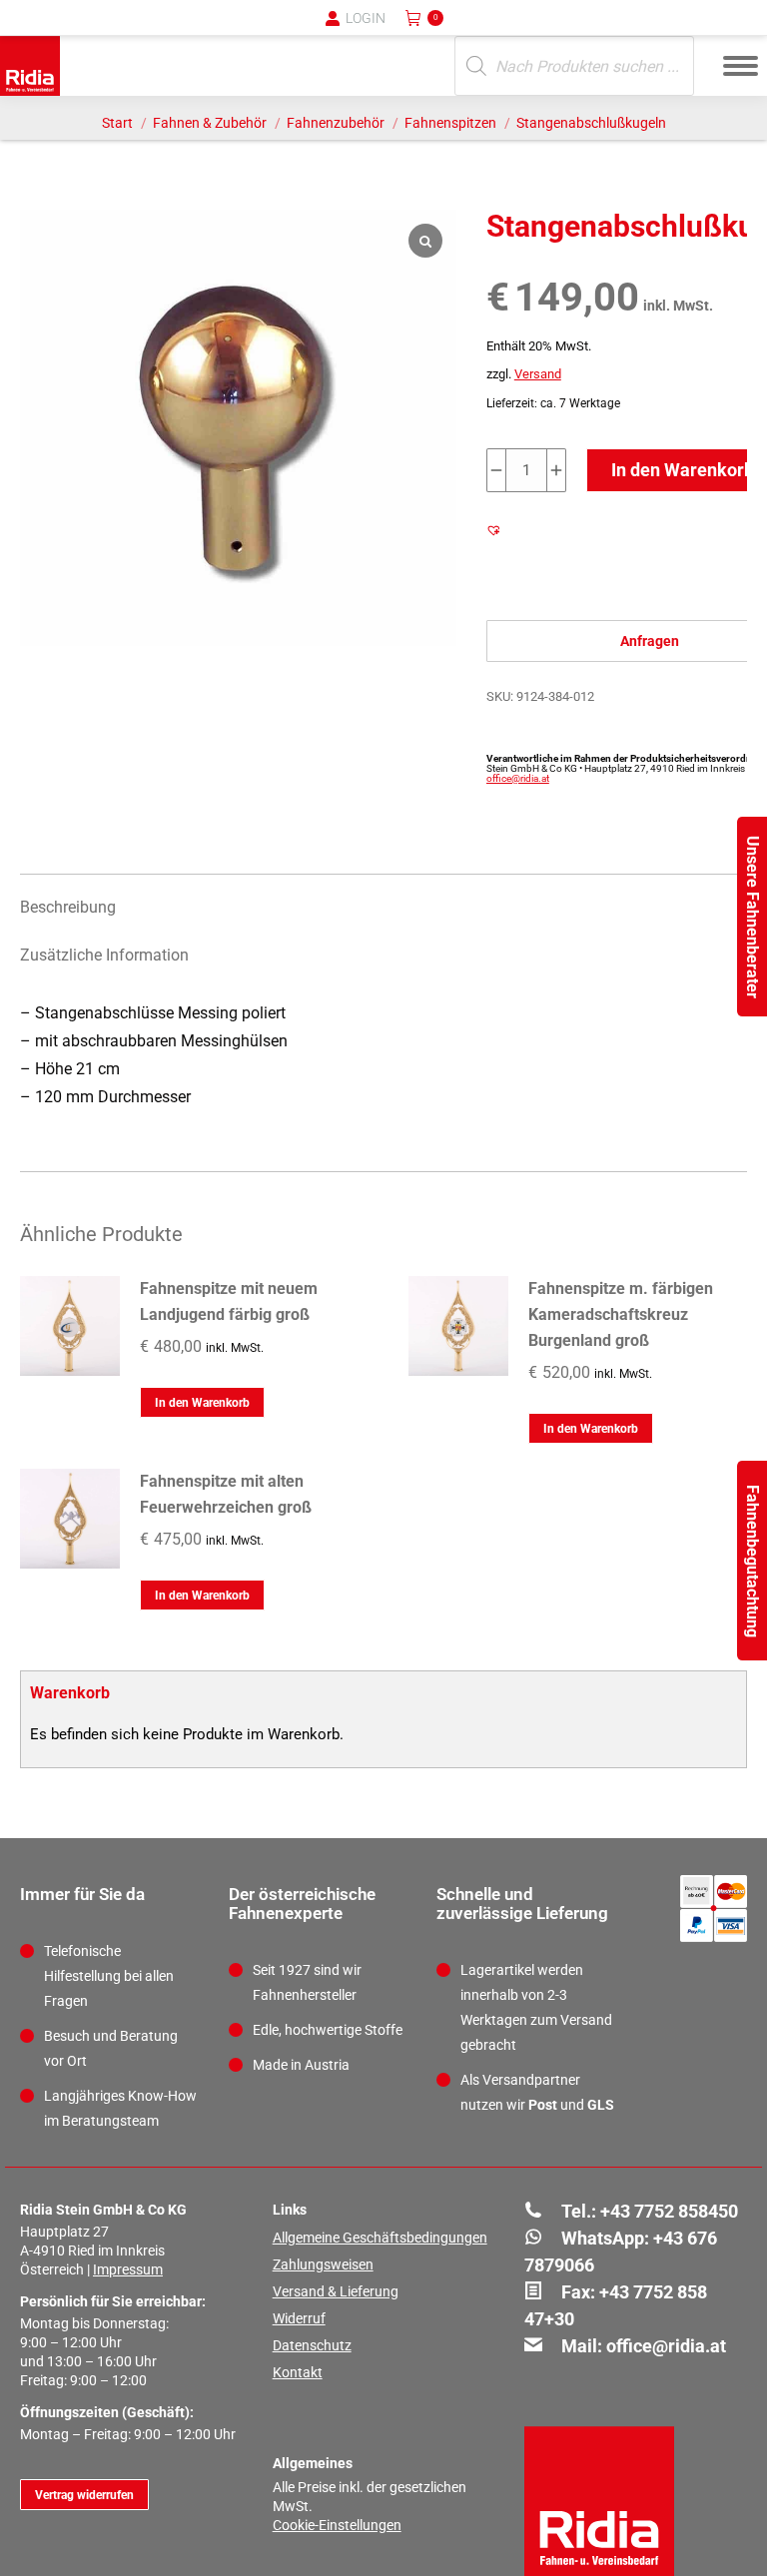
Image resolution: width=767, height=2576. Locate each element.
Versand (538, 374)
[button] (422, 30)
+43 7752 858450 (669, 2211)
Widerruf (299, 2318)
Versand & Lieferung (336, 2291)
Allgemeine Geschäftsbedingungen (380, 2238)
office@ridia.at (518, 778)
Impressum (128, 2269)
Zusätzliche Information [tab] (104, 955)
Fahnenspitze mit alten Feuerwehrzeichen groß (226, 1494)
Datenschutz (312, 2345)
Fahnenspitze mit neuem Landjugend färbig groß (229, 1301)
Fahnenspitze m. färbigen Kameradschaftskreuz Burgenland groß (621, 1314)
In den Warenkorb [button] (202, 1403)
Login (366, 18)
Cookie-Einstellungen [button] (337, 2525)
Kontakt (298, 2372)
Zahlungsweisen (323, 2264)
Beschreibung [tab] (68, 907)
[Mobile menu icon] (741, 66)
